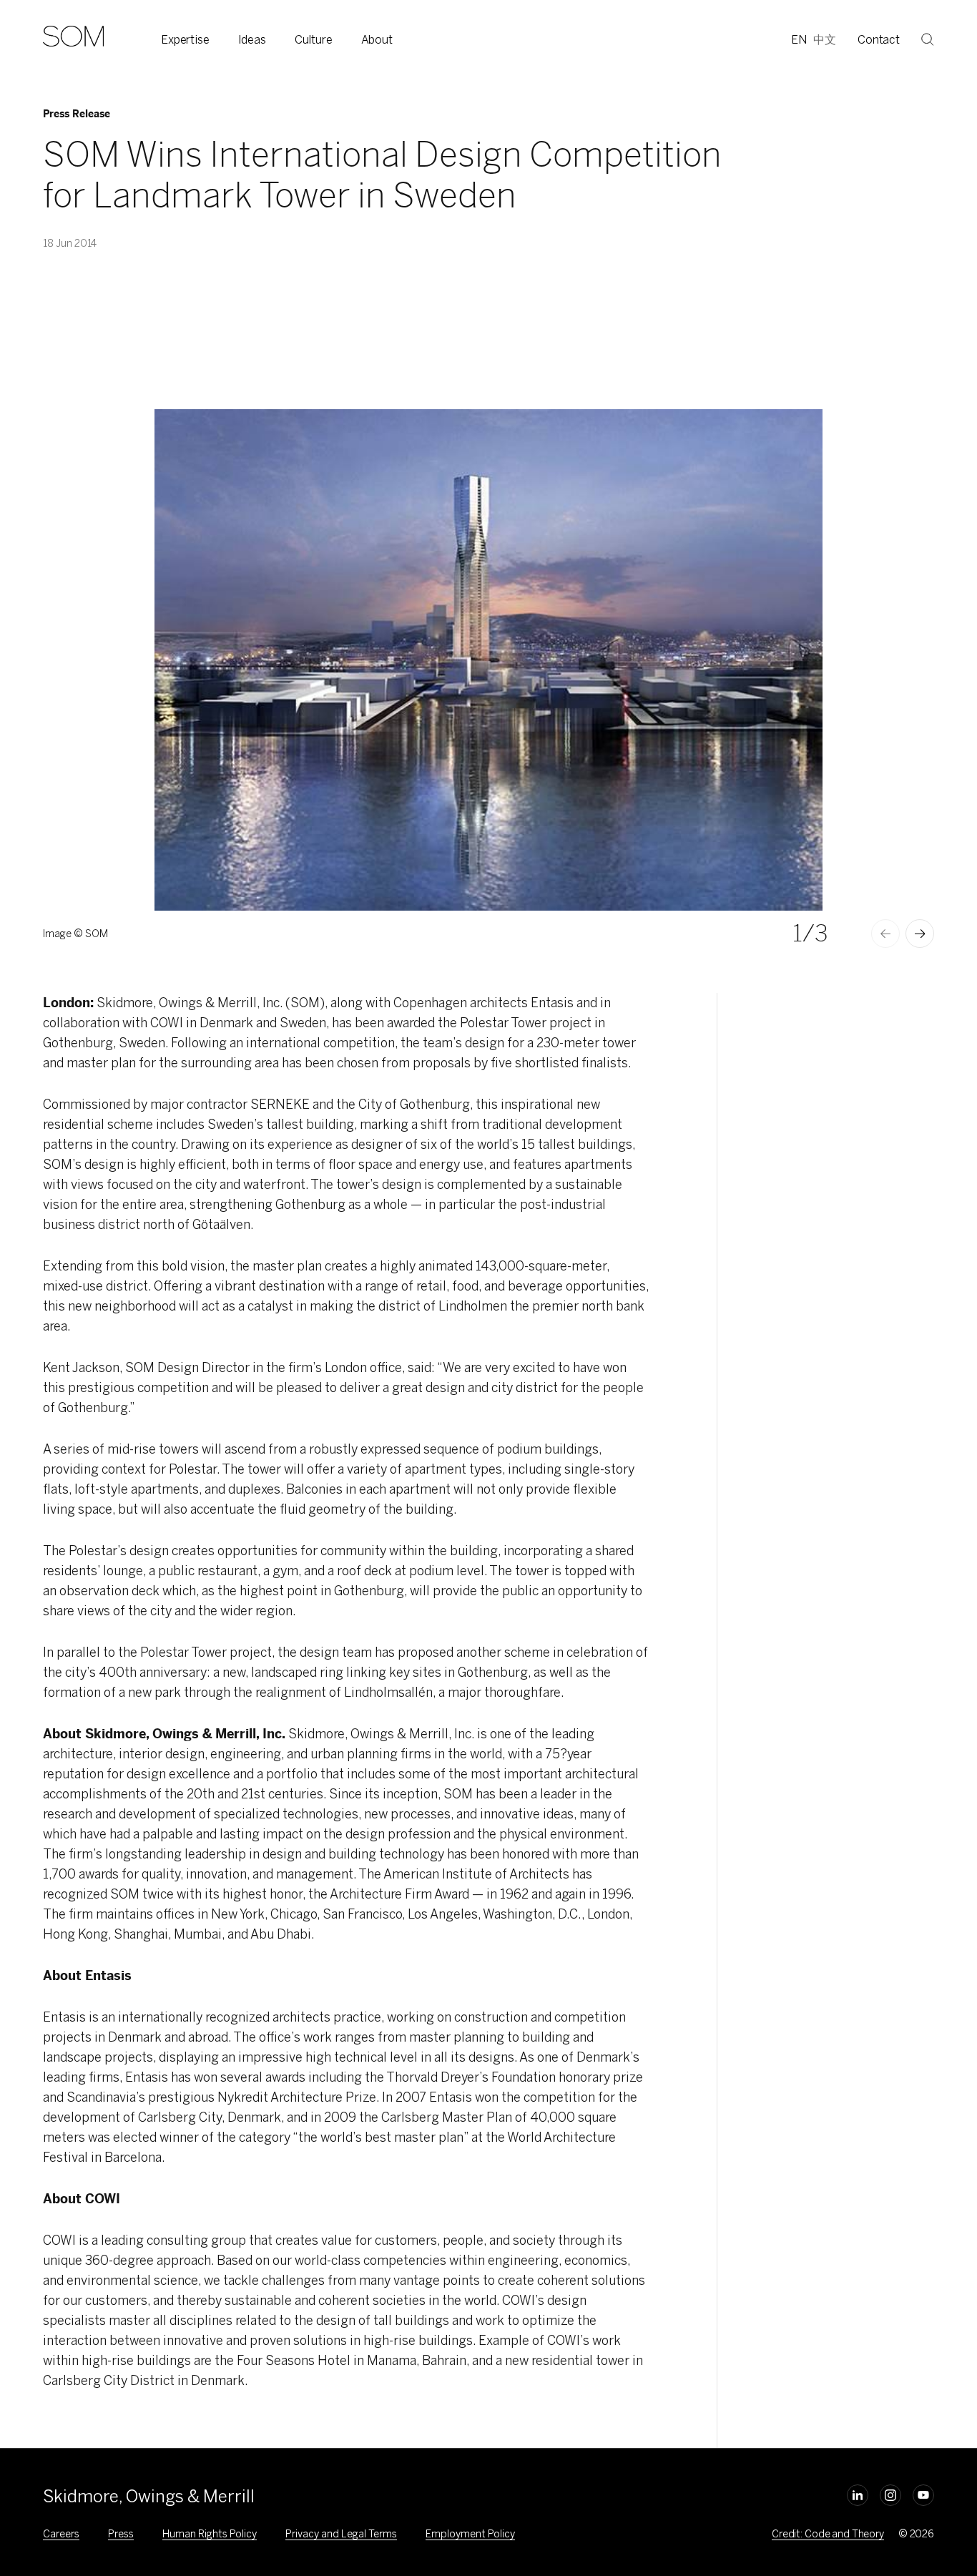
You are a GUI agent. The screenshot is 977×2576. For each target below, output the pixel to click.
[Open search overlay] (928, 39)
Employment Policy (470, 2534)
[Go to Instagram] (890, 2495)
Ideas (252, 40)
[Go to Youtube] (923, 2495)
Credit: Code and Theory (828, 2534)
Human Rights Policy (210, 2534)
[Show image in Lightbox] (794, 438)
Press (121, 2534)
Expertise (185, 40)
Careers (61, 2534)
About (377, 40)
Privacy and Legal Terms (341, 2534)
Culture (314, 40)
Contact (879, 40)
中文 (825, 40)
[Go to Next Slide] (920, 934)
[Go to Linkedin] (858, 2495)
